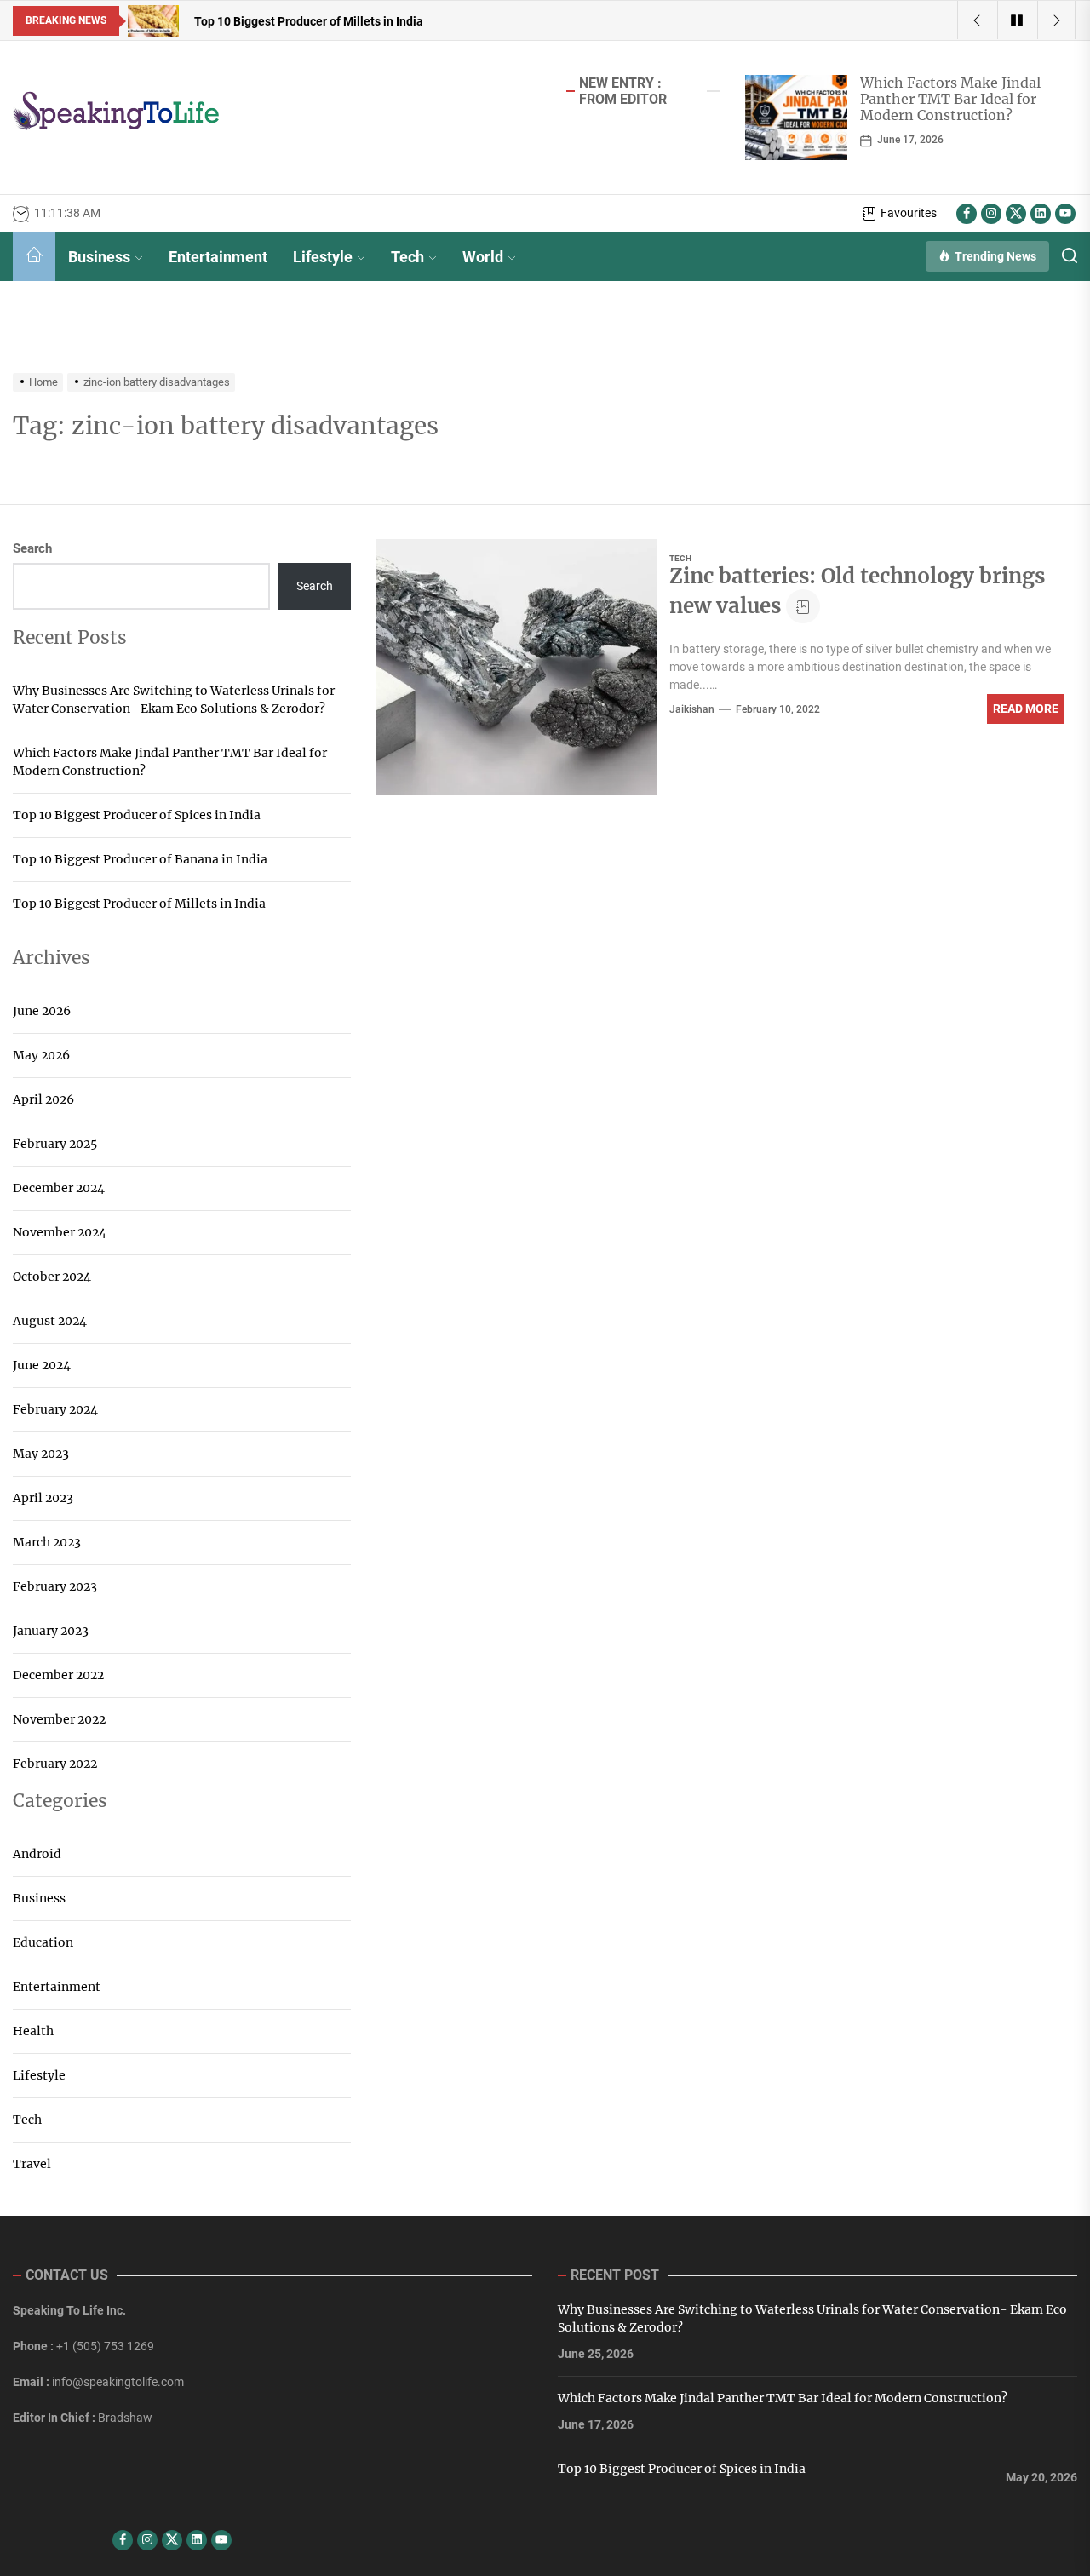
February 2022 (55, 1764)
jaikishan (692, 709)
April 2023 (43, 1498)
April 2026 (43, 1099)
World (483, 257)
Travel (32, 2164)
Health (33, 2031)
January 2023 (51, 1631)
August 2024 (50, 1321)
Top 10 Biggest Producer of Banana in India (140, 859)
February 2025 (55, 1144)
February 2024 (55, 1409)
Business (99, 257)
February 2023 (55, 1586)
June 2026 (42, 1011)
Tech (407, 257)
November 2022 (59, 1719)
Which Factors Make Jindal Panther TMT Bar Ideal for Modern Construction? (950, 99)
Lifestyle (323, 257)
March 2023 (47, 1542)
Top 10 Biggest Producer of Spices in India (137, 815)
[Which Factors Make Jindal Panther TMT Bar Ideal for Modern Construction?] (796, 118)
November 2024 (60, 1232)
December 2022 (58, 1675)
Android (37, 1854)
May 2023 (41, 1454)
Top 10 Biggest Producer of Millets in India (139, 904)
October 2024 (52, 1277)
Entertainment (218, 257)
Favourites (909, 213)
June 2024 (42, 1365)
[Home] (34, 257)
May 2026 (41, 1055)
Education (43, 1942)
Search (32, 548)
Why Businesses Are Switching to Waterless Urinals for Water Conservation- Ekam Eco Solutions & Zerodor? (174, 700)
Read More (1026, 709)
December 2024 (59, 1188)
